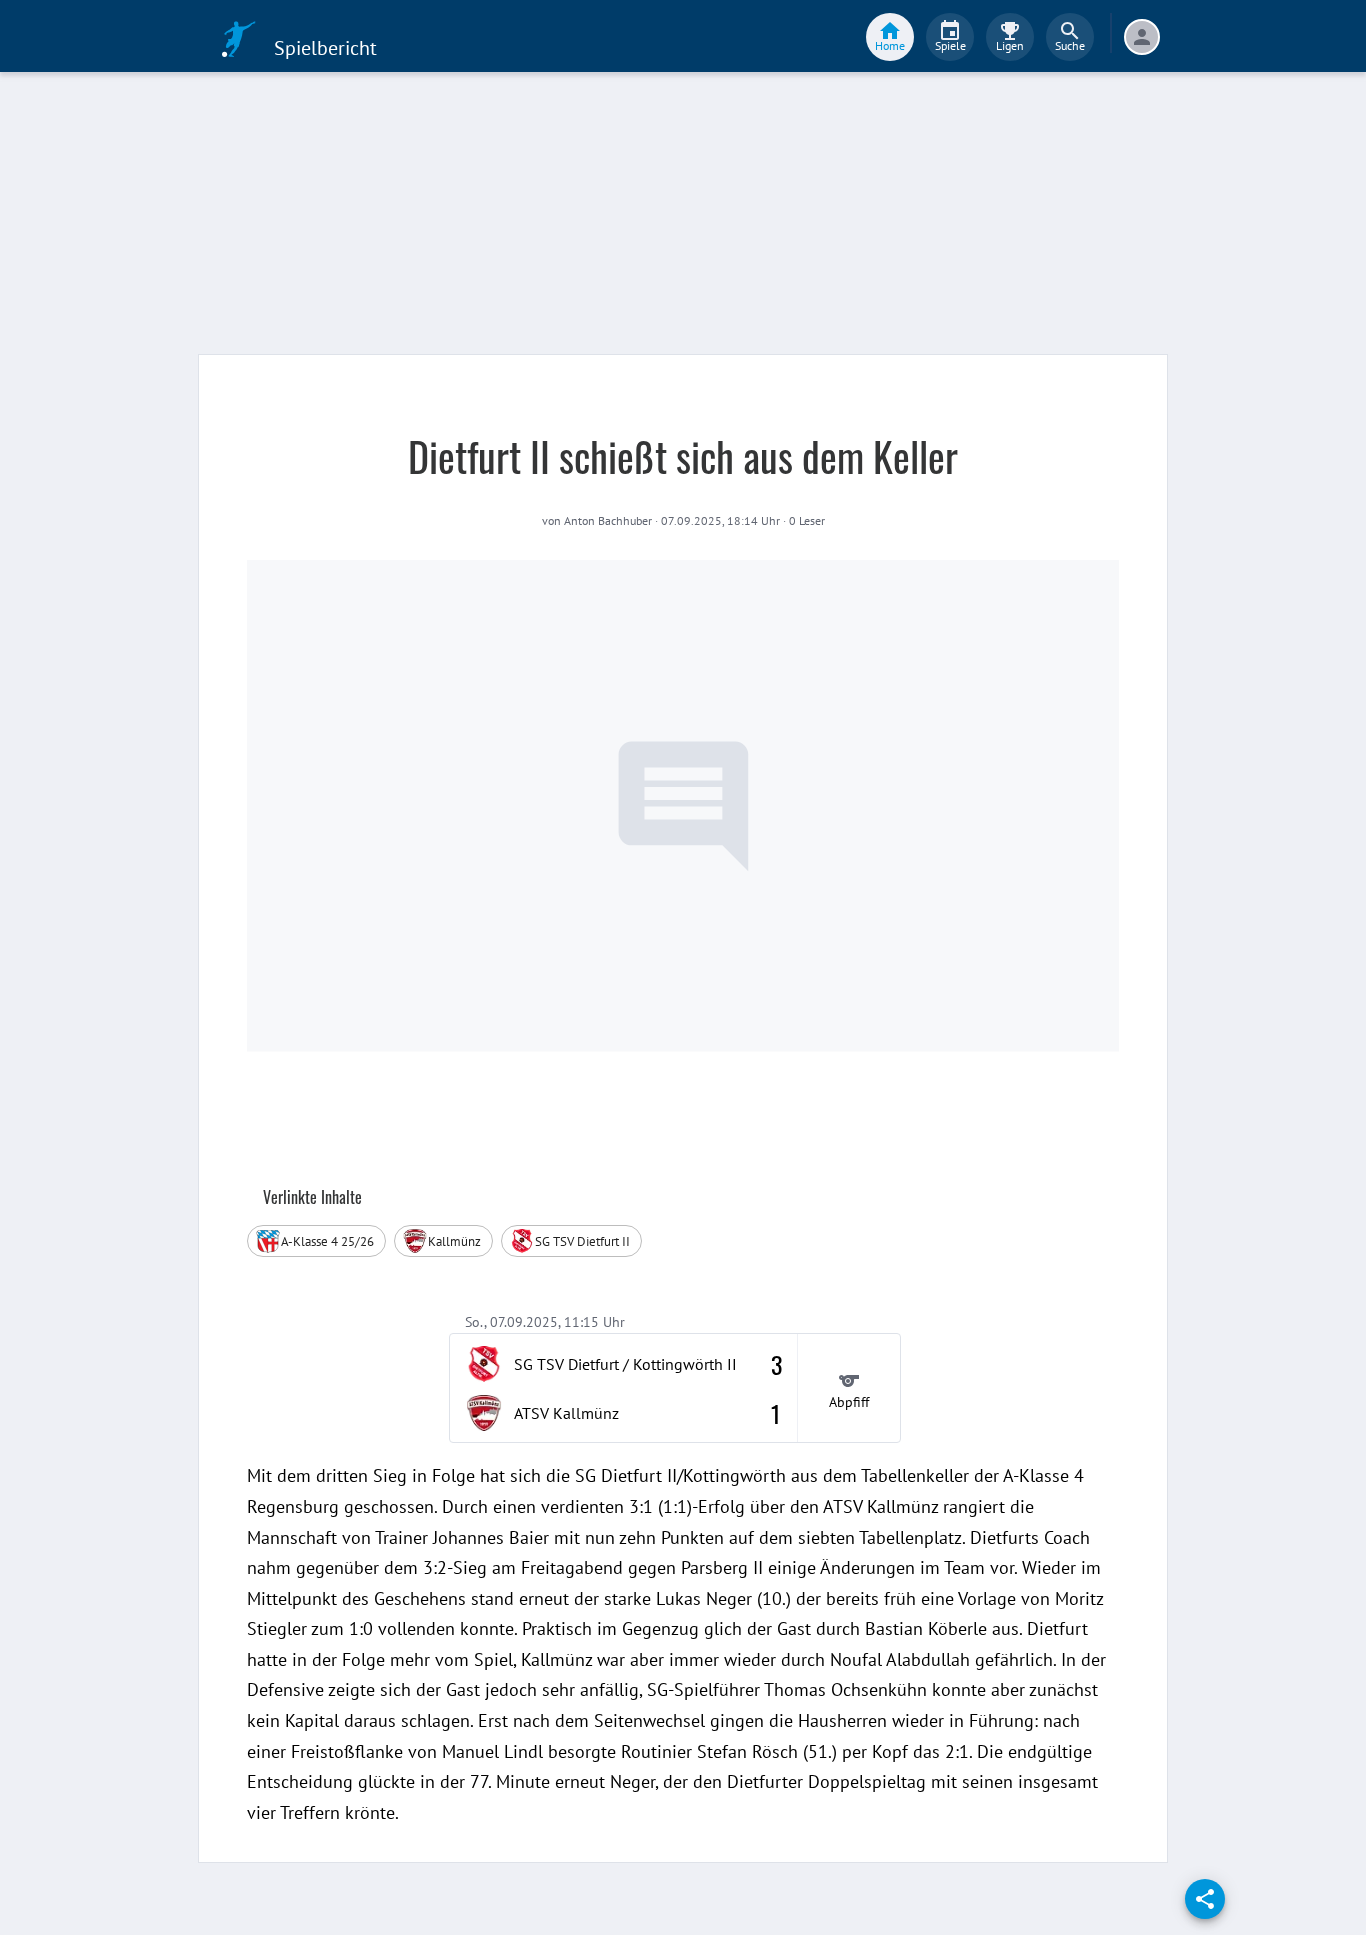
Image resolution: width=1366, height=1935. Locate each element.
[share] (1205, 1899)
